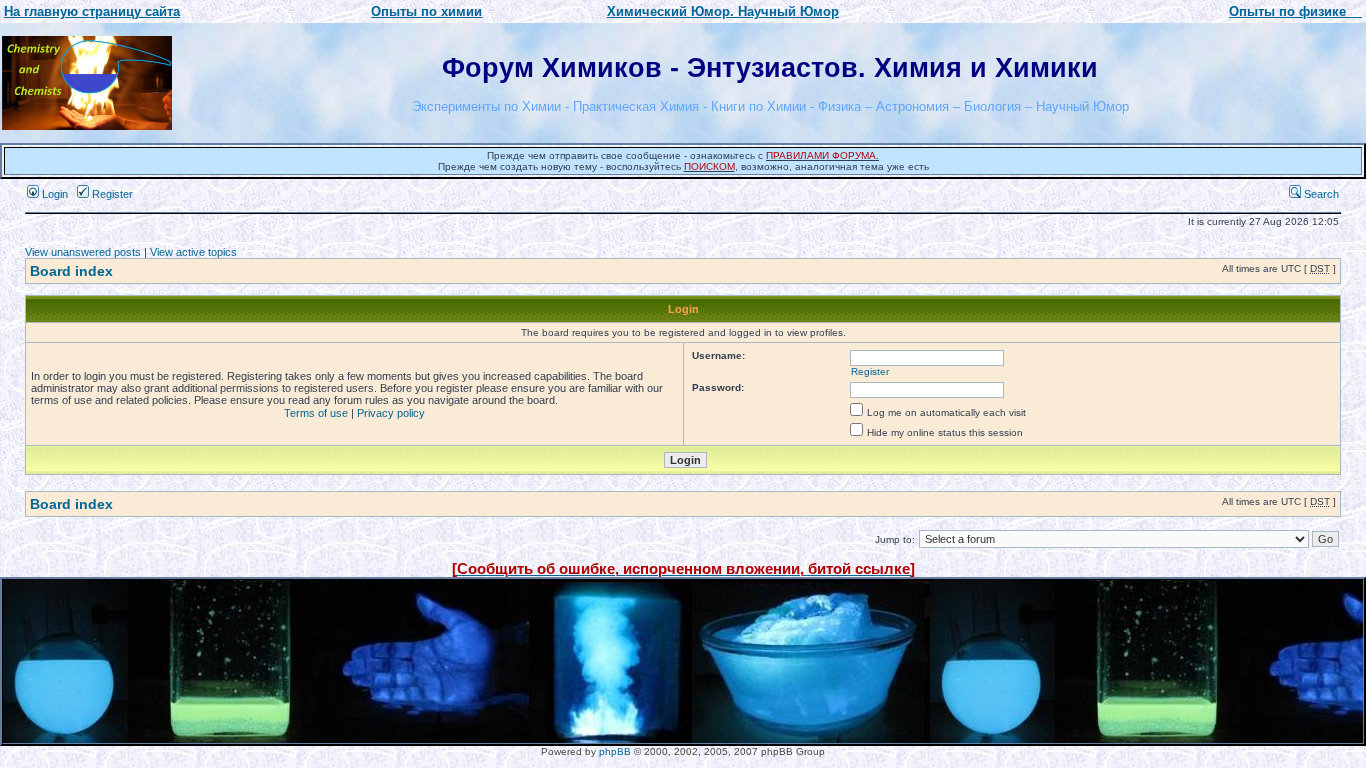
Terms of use (316, 413)
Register (111, 194)
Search (1320, 194)
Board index (71, 271)
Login (53, 194)
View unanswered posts (83, 252)
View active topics (193, 252)
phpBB (615, 751)
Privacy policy (391, 413)
